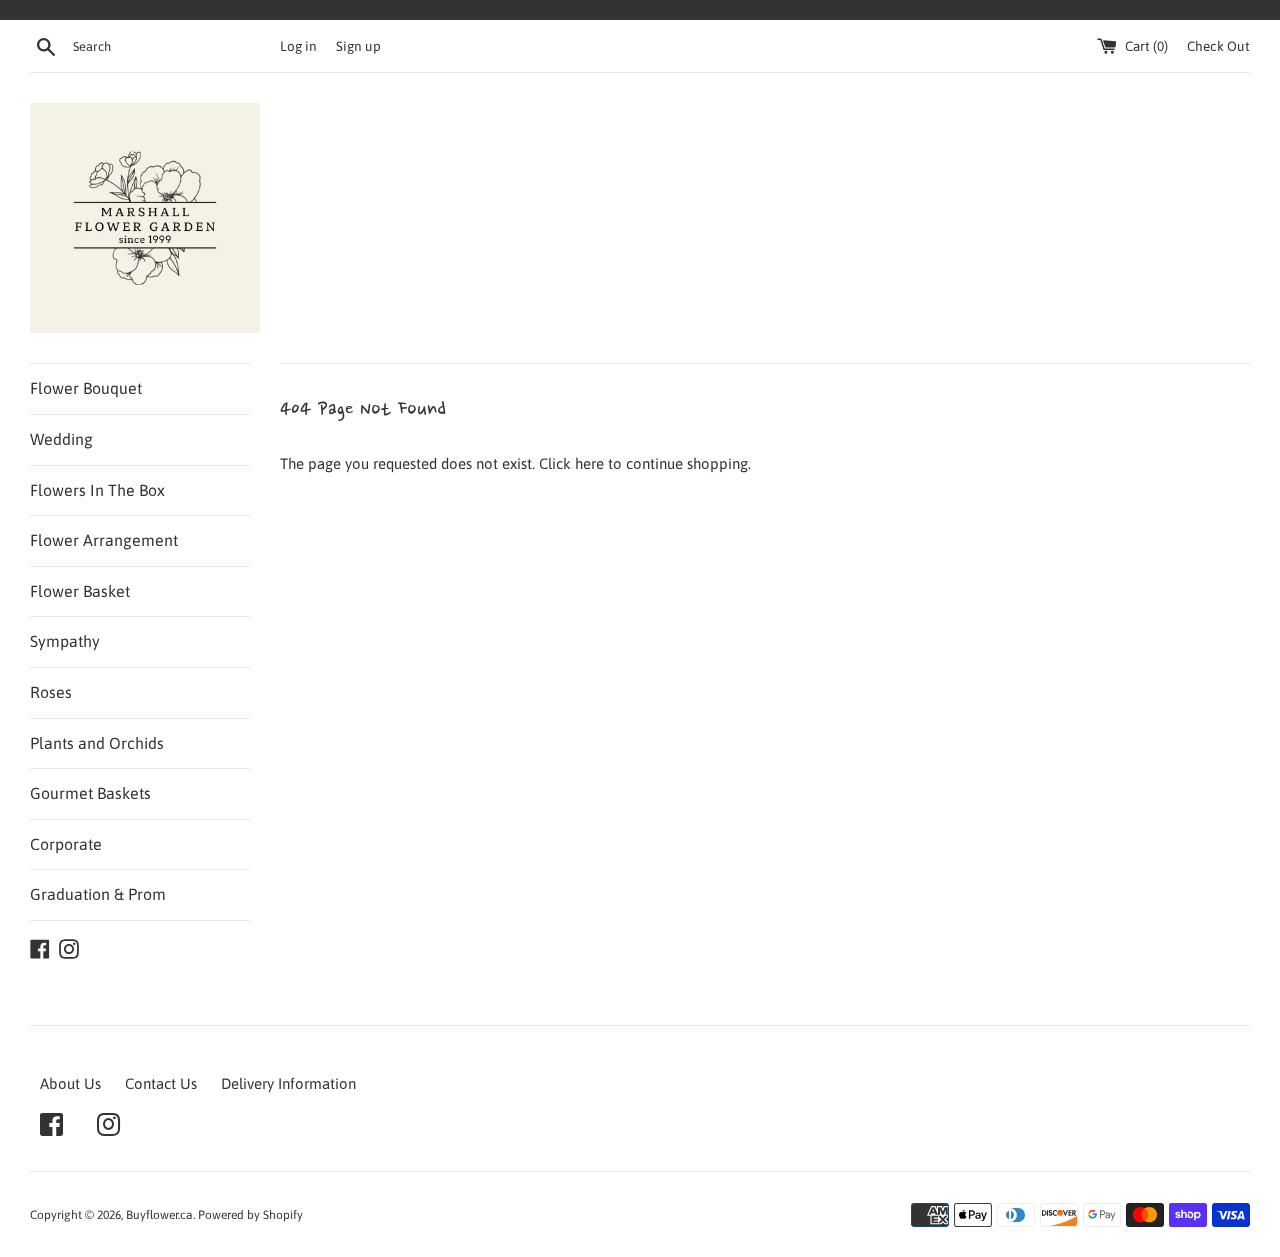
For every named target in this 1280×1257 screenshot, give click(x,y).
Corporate (66, 844)
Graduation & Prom (98, 894)
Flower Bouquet (86, 388)
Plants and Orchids (97, 743)
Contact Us (161, 1083)
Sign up (358, 46)
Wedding (61, 439)
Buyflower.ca (159, 1215)
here (589, 463)
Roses (51, 692)
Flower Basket (80, 591)
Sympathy (65, 641)
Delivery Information (288, 1083)
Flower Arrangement (104, 540)
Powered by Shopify (250, 1215)
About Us (70, 1083)
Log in (298, 46)
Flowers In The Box (97, 490)
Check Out (1218, 46)
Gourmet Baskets (90, 793)
